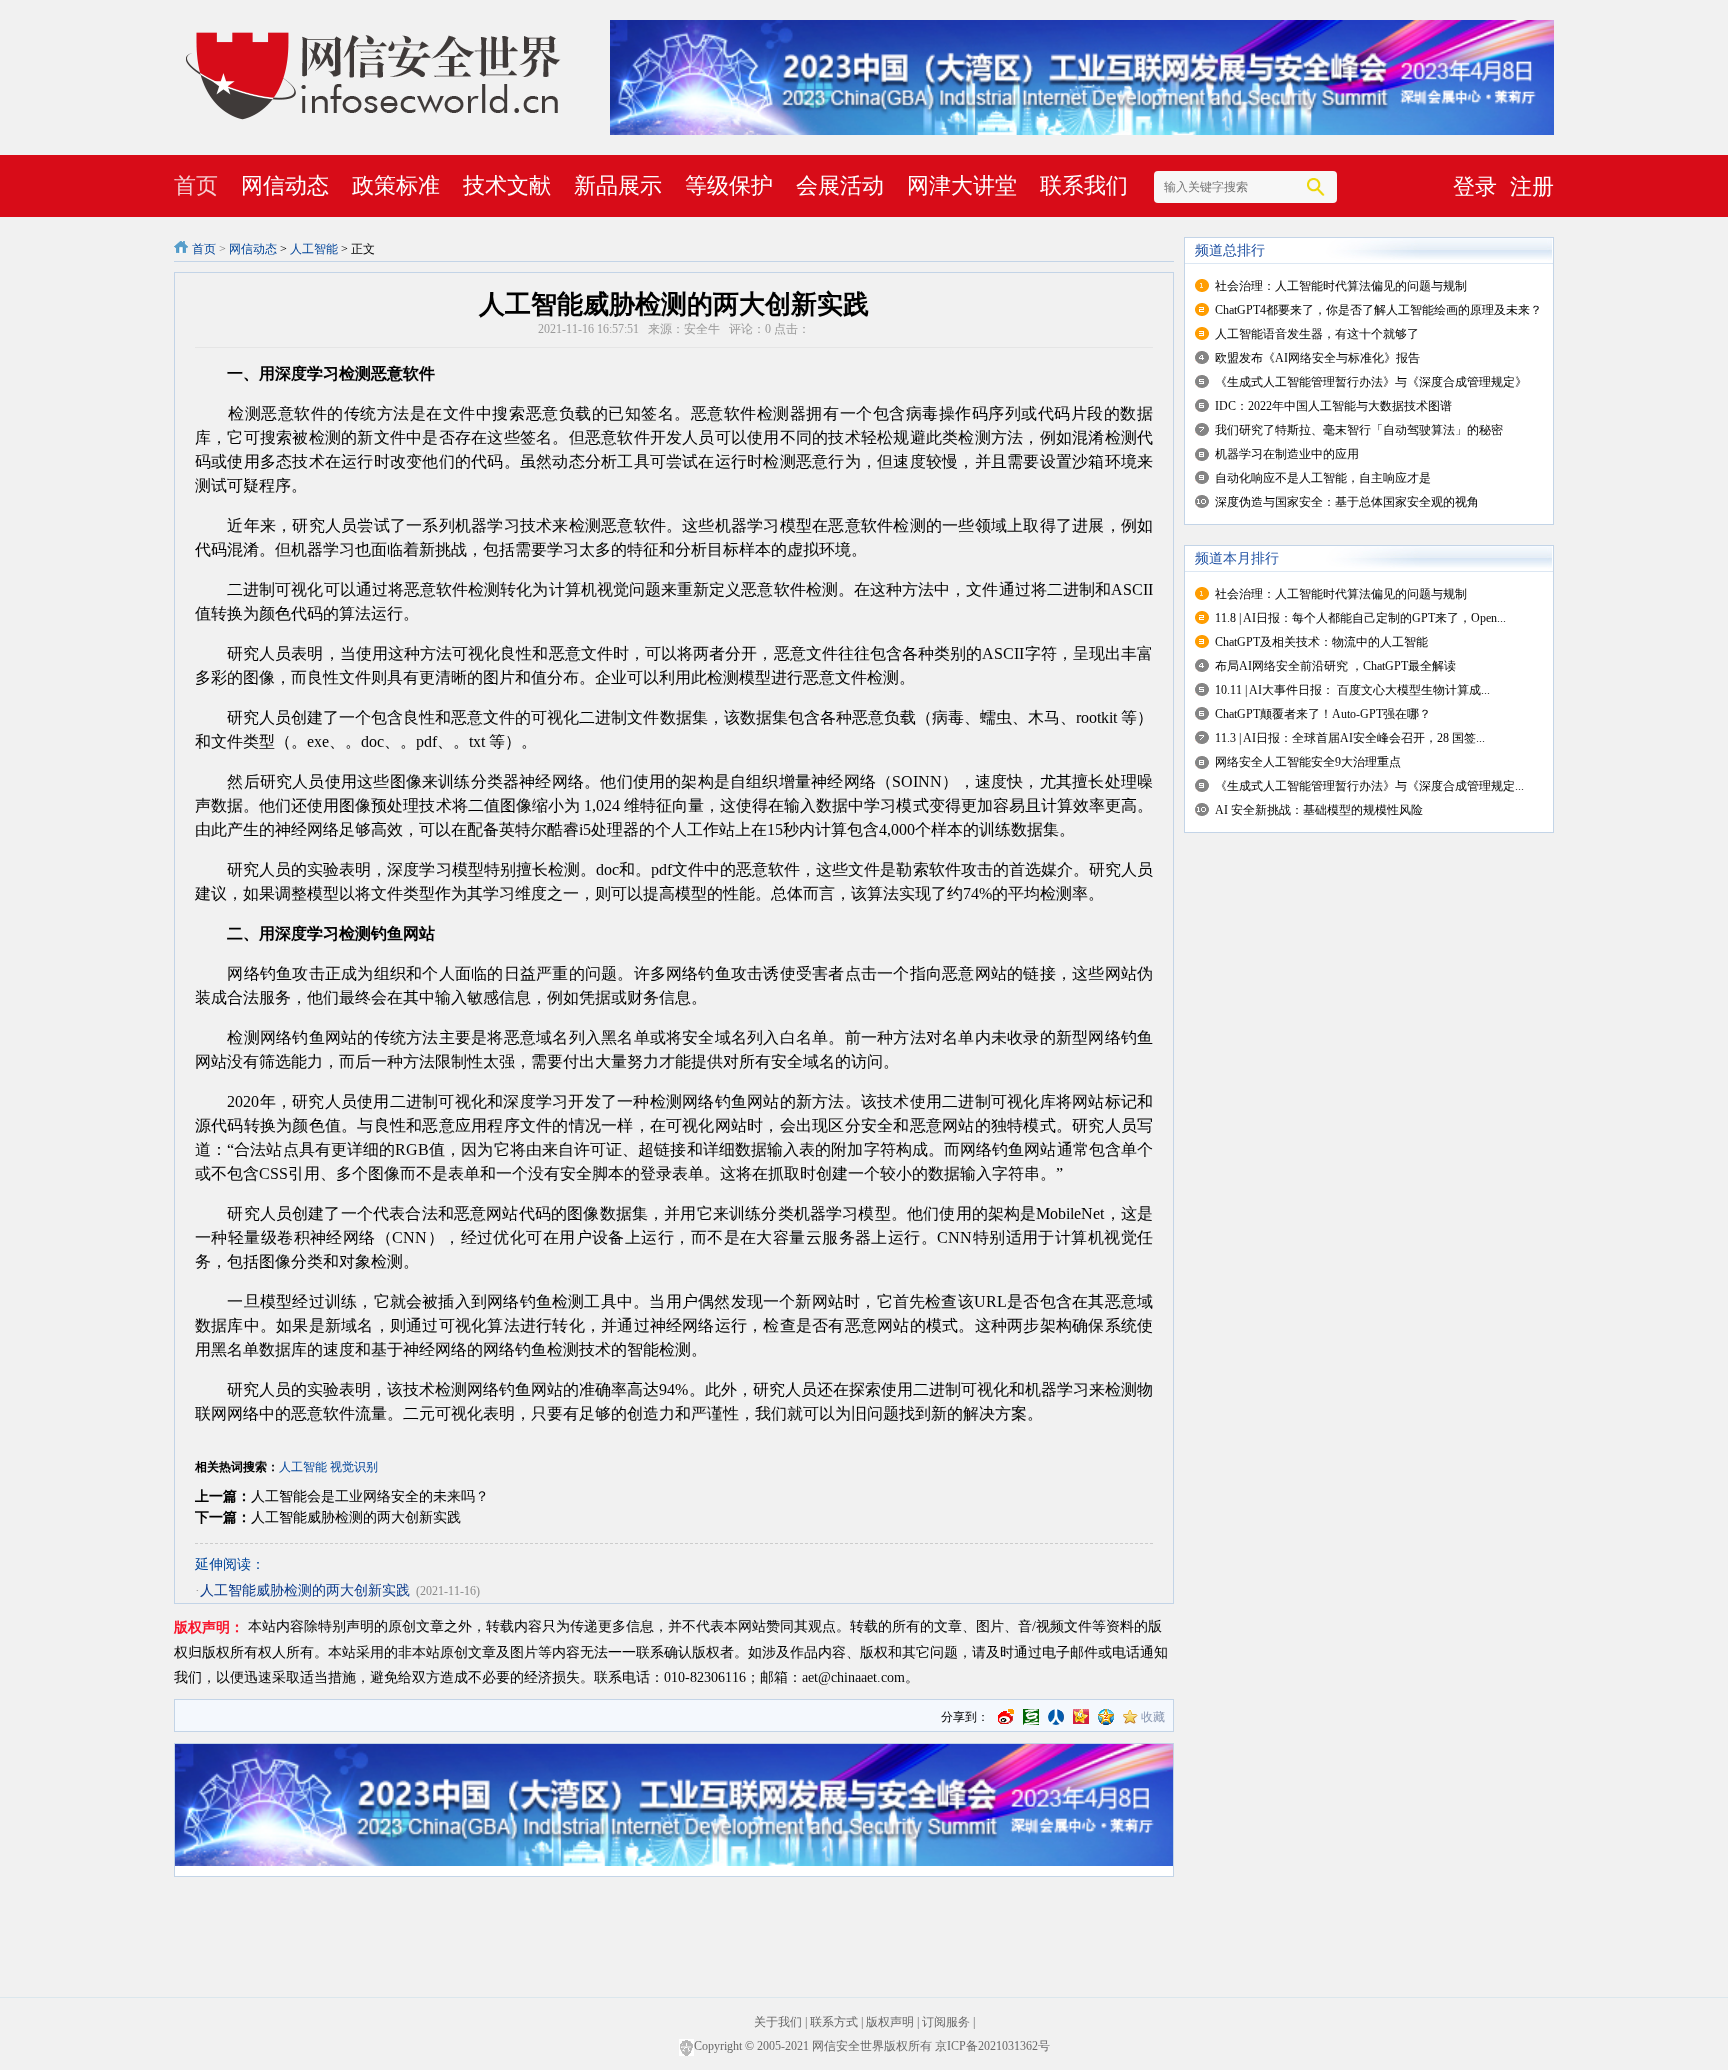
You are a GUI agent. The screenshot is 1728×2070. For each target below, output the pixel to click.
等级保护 (729, 185)
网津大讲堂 (962, 185)
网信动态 (285, 185)
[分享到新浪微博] (1006, 1717)
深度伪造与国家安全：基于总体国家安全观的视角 (1347, 502)
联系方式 (834, 2022)
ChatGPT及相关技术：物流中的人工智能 (1321, 642)
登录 (1475, 186)
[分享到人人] (1056, 1717)
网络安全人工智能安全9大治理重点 (1308, 762)
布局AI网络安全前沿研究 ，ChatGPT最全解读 (1335, 666)
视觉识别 (354, 1467)
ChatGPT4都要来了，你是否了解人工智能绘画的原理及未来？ (1378, 310)
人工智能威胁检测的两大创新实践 (356, 1517)
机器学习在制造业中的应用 (1287, 454)
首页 (196, 185)
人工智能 (314, 249)
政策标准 (396, 185)
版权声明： (209, 1627)
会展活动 (840, 185)
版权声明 (890, 2022)
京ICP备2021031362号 (992, 2046)
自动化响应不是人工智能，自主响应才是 (1323, 478)
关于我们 (778, 2022)
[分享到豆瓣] (1031, 1717)
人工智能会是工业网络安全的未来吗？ (370, 1496)
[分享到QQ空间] (1106, 1717)
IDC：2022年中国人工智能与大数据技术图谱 (1333, 406)
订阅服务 (946, 2022)
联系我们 (1084, 185)
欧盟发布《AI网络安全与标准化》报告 (1317, 358)
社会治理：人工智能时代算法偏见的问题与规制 (1341, 286)
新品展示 (618, 185)
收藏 (1153, 1717)
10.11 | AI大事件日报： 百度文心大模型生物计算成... (1352, 690)
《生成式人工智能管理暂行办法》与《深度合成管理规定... (1369, 786)
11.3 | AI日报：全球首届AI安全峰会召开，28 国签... (1350, 738)
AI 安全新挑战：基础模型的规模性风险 (1319, 810)
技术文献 (507, 185)
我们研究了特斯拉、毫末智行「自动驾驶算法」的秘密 (1359, 430)
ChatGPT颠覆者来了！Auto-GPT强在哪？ (1323, 714)
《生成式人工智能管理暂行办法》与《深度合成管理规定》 (1371, 382)
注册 (1532, 186)
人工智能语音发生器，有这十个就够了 (1317, 334)
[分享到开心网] (1081, 1717)
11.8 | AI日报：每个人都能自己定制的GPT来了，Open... (1360, 618)
